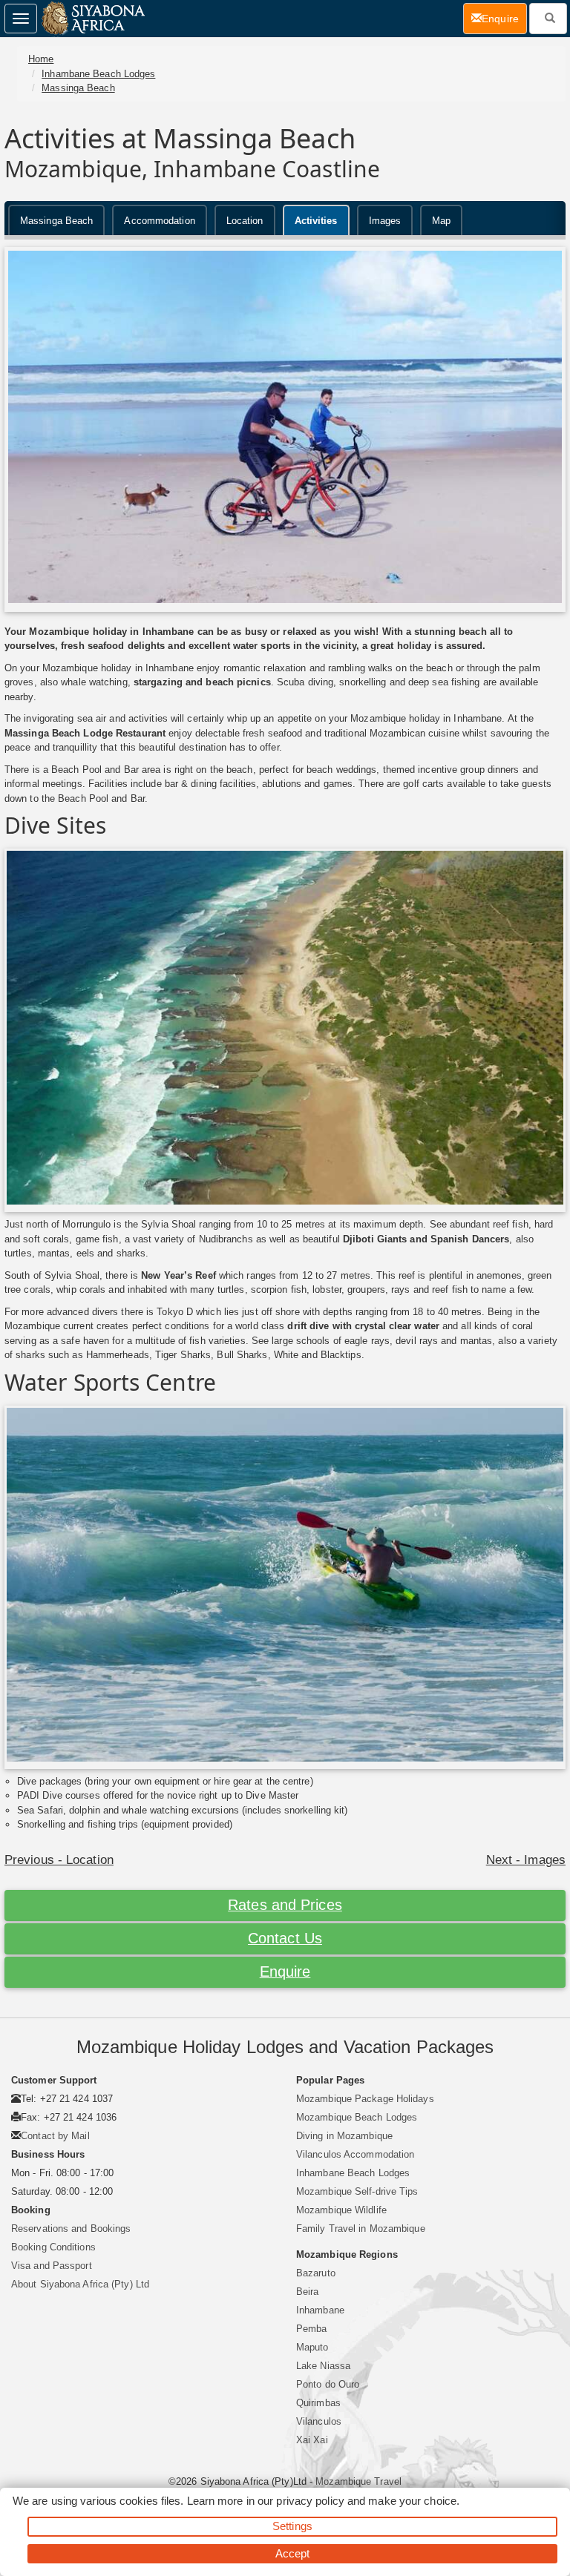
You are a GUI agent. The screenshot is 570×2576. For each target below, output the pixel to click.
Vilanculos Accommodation (355, 2154)
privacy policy (310, 2501)
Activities (316, 221)
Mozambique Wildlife (341, 2210)
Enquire (285, 1971)
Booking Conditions (53, 2247)
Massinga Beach (78, 88)
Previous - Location (59, 1860)
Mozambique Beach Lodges (357, 2117)
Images (385, 221)
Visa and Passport (52, 2266)
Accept (293, 2553)
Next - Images (526, 1860)
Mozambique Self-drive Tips (357, 2191)
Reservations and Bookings (71, 2229)
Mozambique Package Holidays (365, 2099)
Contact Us (285, 1938)
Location (245, 221)
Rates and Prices (285, 1905)
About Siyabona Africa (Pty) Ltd (80, 2284)
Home (41, 59)
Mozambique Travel (358, 2481)
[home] (92, 19)
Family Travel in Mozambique (361, 2229)
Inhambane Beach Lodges (98, 74)
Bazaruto (316, 2273)
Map (441, 221)
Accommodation (159, 221)
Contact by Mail (55, 2136)
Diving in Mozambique (344, 2136)
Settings (292, 2526)
